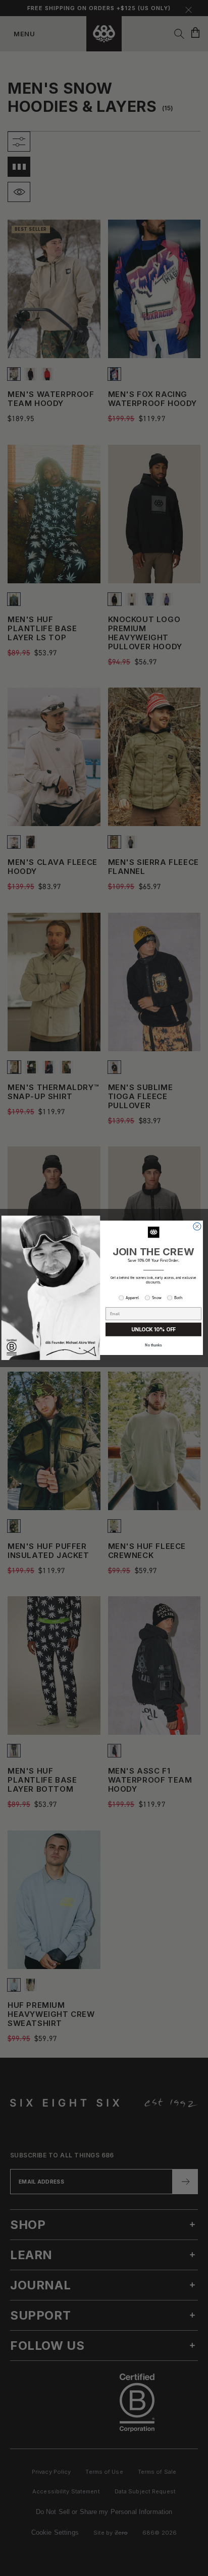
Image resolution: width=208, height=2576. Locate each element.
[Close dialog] (197, 1227)
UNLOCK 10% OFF (153, 1330)
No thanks (153, 1345)
